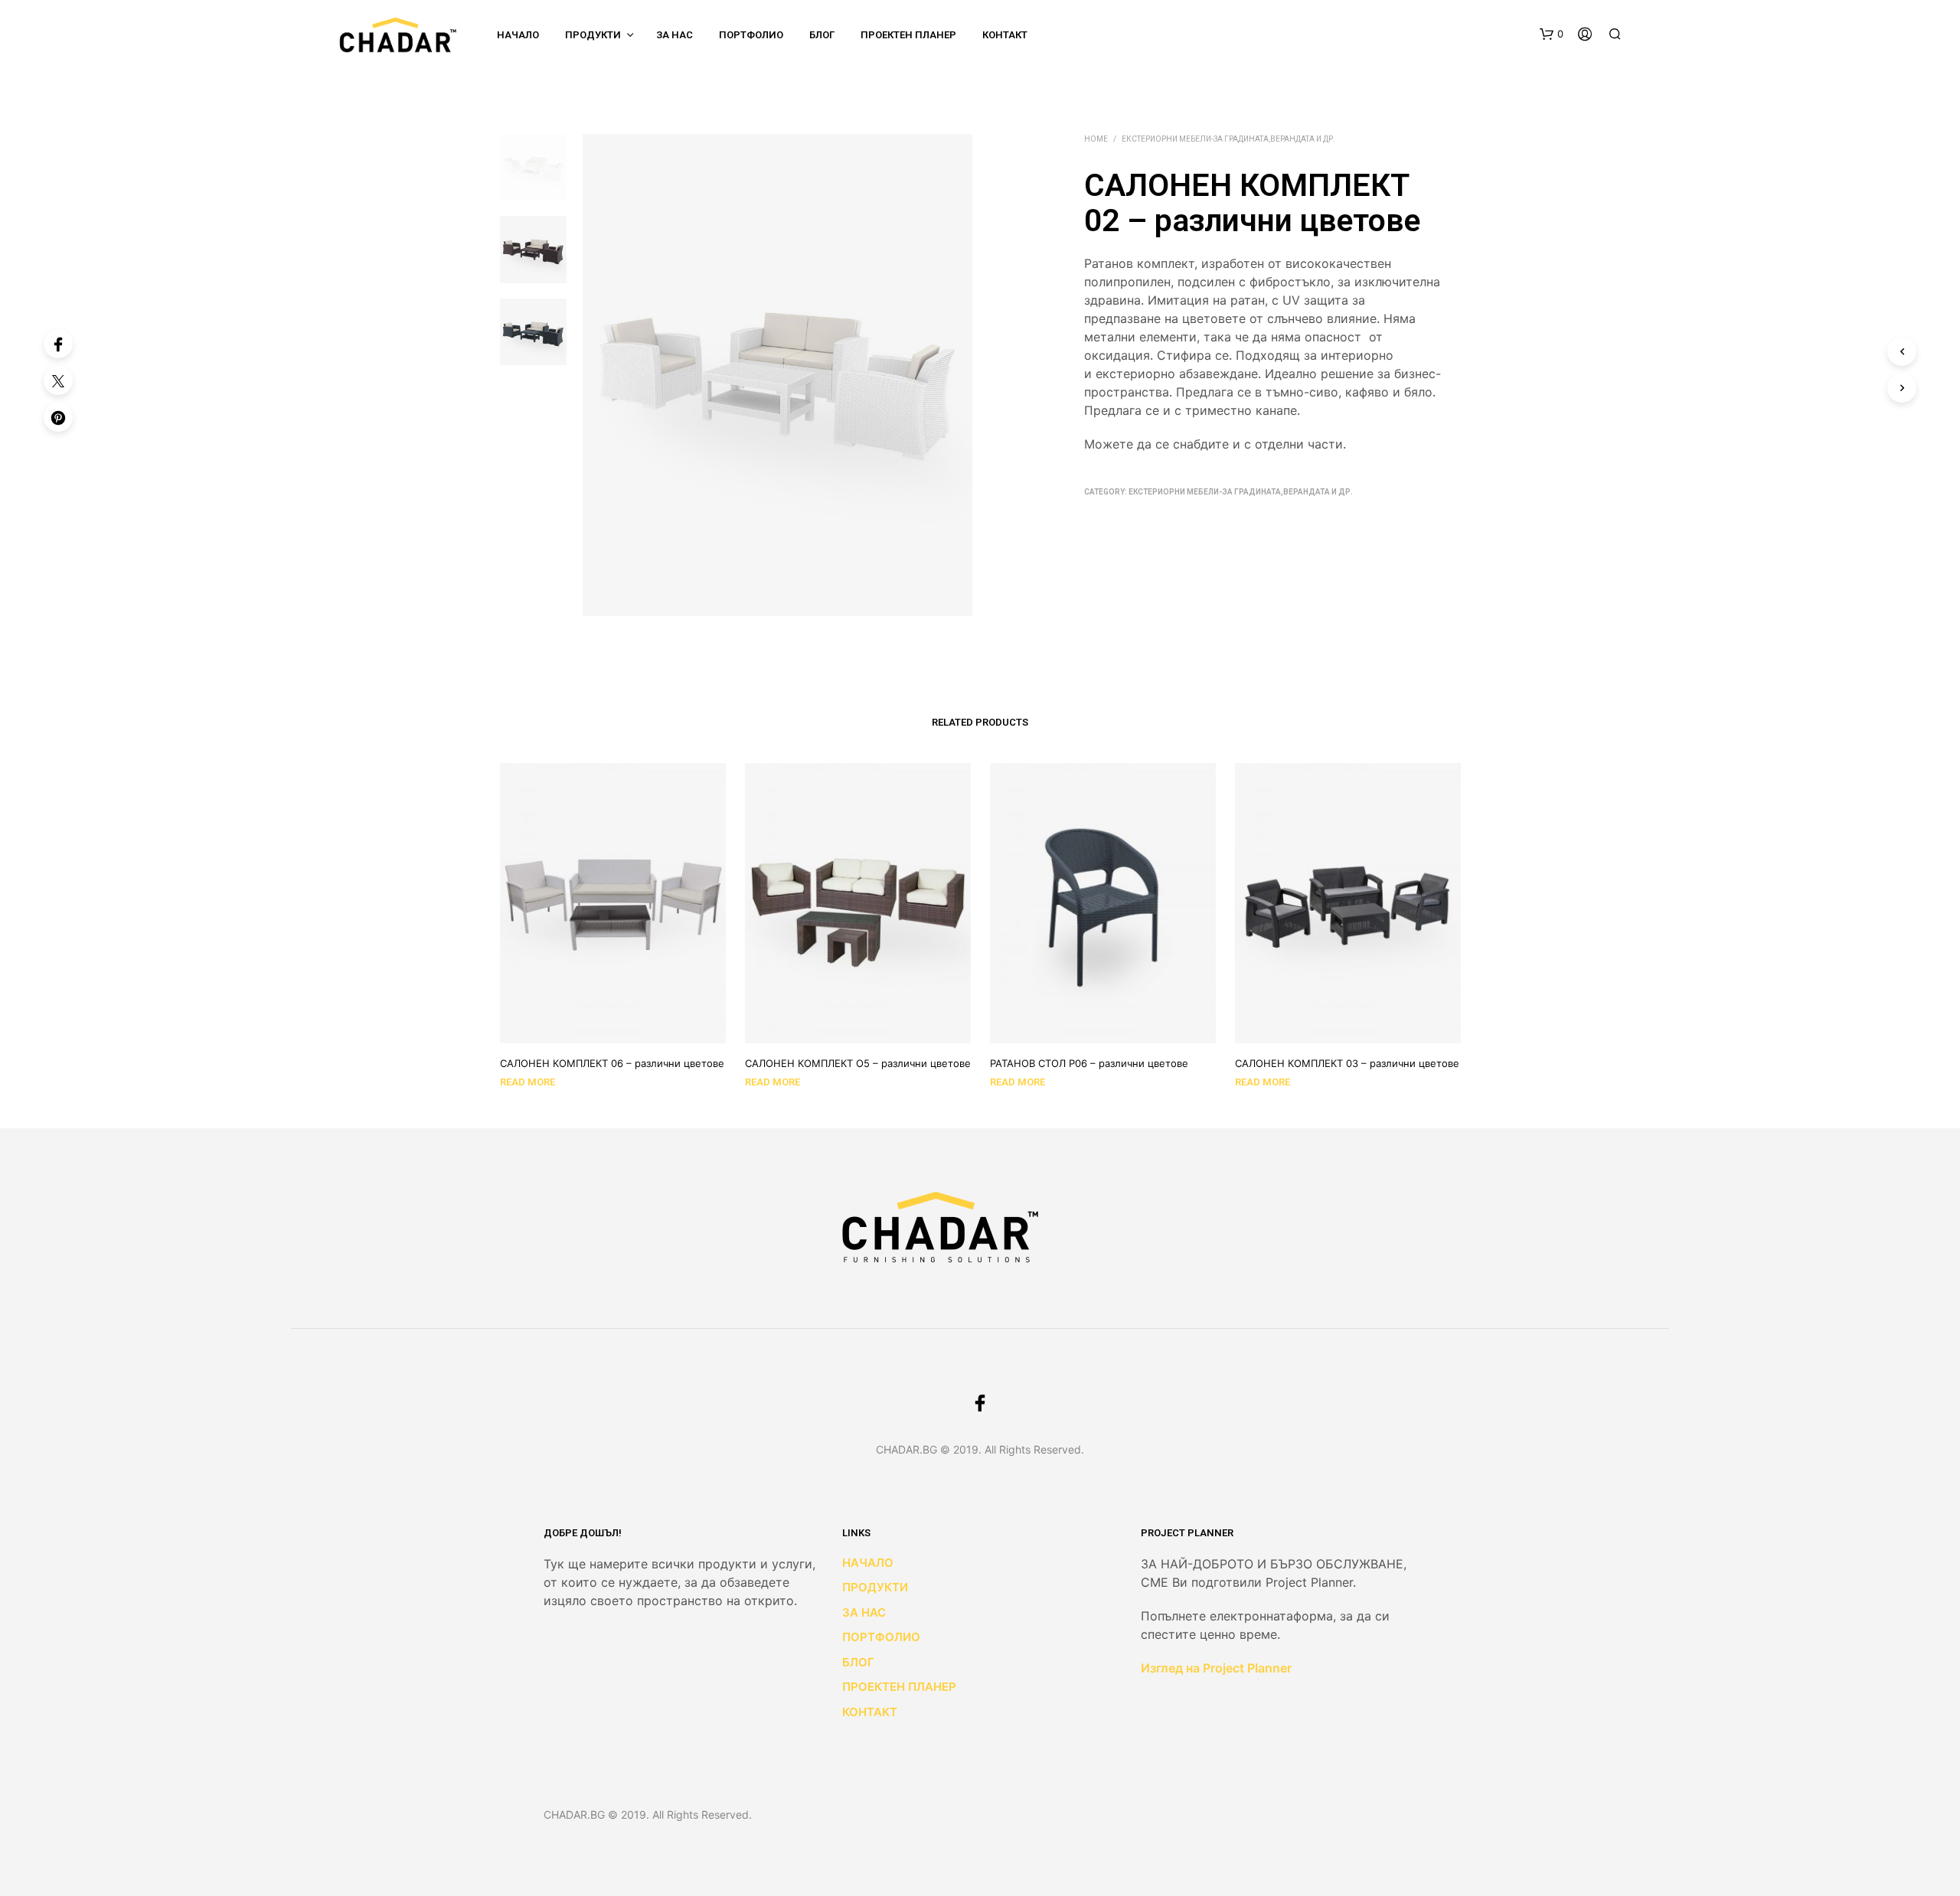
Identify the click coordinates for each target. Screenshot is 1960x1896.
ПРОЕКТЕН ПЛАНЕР (908, 35)
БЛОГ (822, 35)
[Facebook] (58, 344)
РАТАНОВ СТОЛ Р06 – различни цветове (1089, 1063)
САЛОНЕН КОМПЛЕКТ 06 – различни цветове (612, 1063)
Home (1096, 139)
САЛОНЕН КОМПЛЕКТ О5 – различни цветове (858, 1063)
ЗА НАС (864, 1612)
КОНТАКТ (870, 1712)
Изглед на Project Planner (1216, 1668)
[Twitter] (58, 380)
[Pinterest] (58, 417)
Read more (528, 1082)
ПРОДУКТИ (593, 35)
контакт (1005, 35)
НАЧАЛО (518, 35)
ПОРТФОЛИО (751, 35)
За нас (675, 35)
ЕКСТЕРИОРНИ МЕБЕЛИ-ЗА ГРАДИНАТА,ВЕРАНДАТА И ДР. (1228, 139)
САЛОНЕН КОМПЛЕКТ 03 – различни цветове (1347, 1063)
